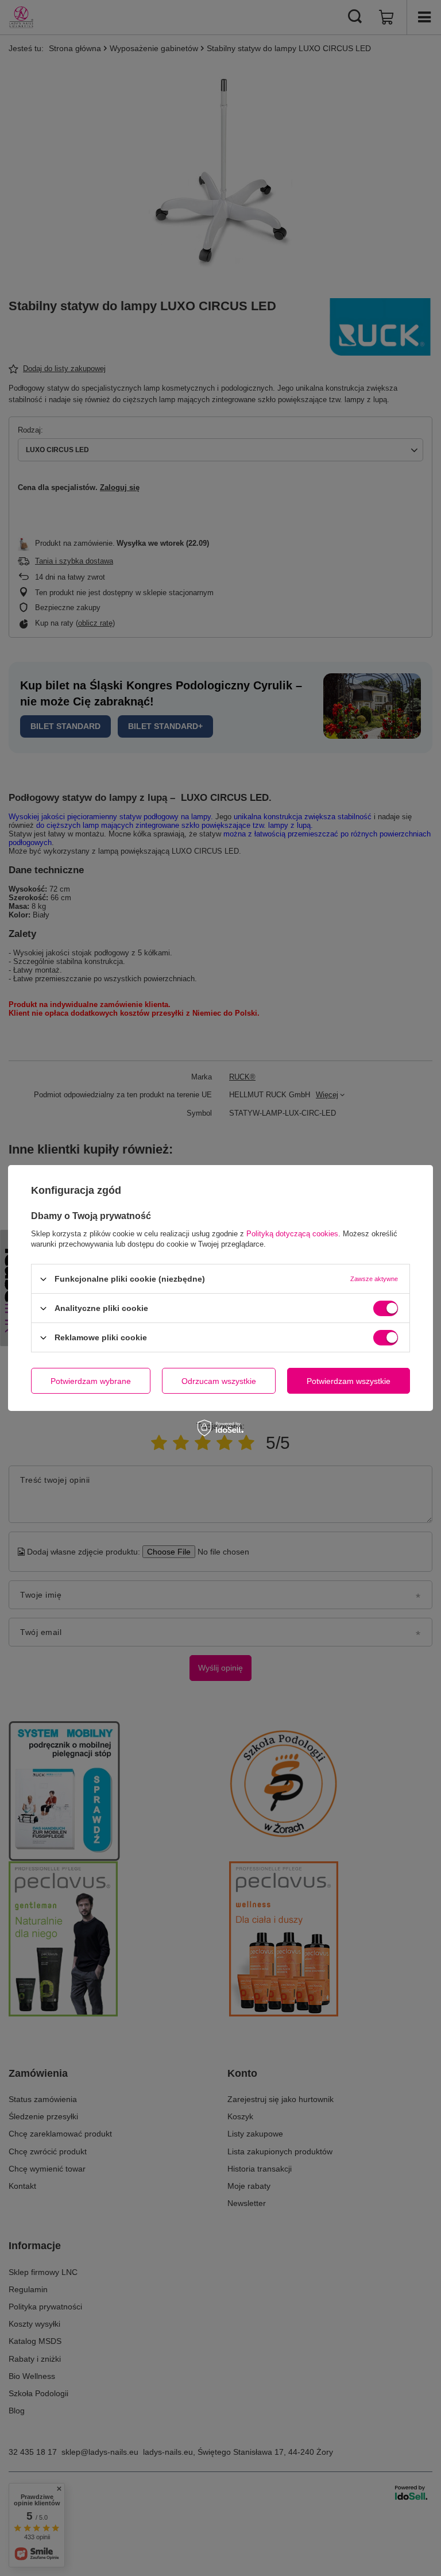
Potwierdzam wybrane (91, 1380)
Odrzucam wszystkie (219, 1380)
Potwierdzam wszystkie (349, 1380)
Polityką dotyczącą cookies (292, 1234)
